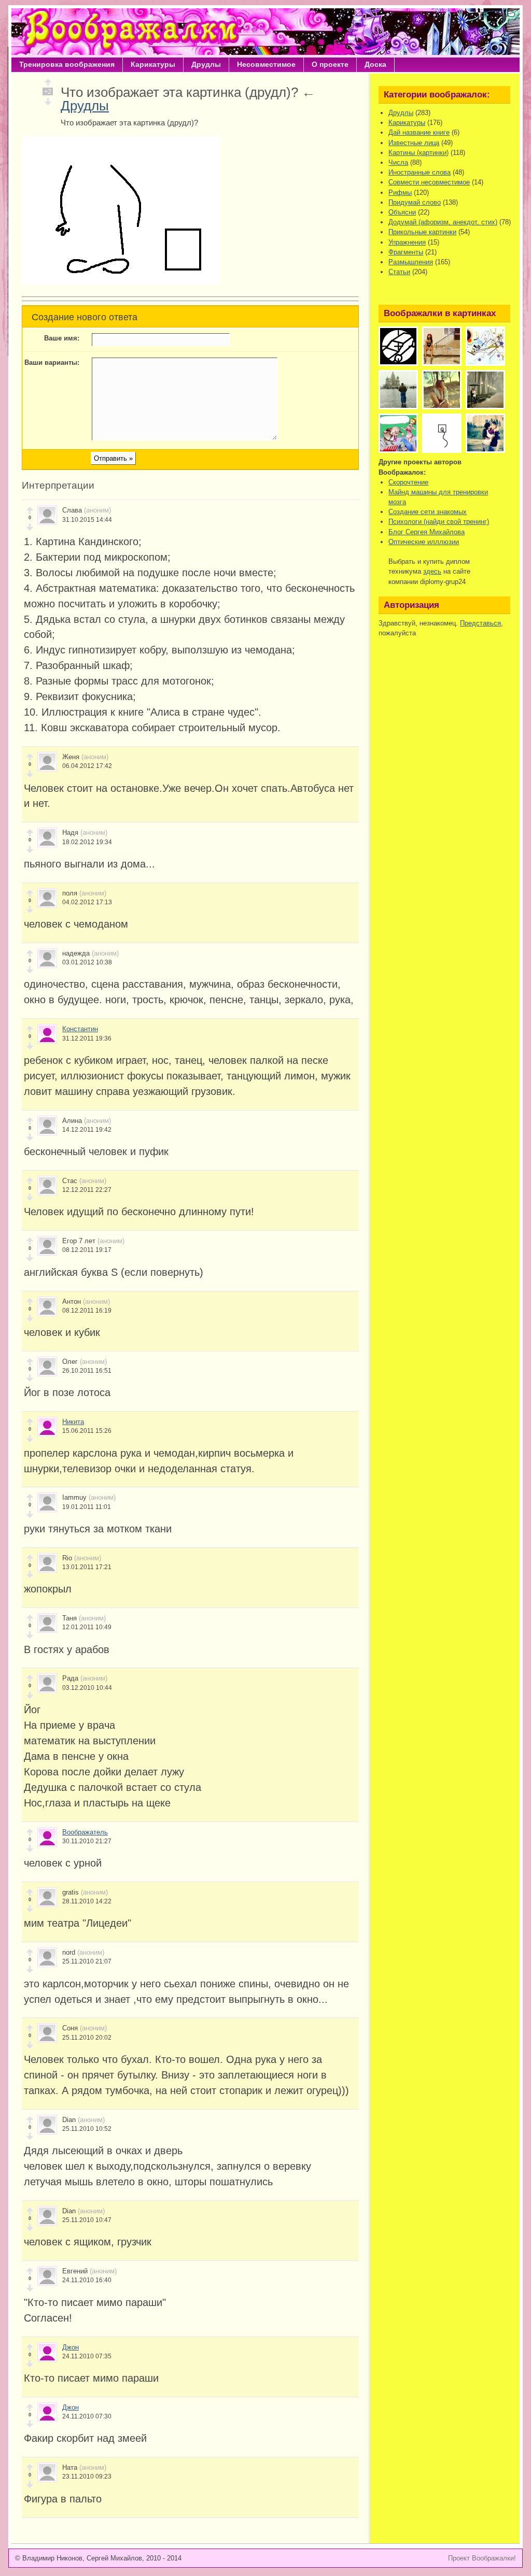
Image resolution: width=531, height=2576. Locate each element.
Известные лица (414, 143)
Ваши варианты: (52, 362)
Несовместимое (266, 64)
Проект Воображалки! (482, 2558)
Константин (80, 1029)
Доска (375, 64)
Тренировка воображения (67, 64)
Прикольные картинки (422, 232)
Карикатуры (153, 64)
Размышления (411, 262)
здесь (432, 571)
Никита (73, 1422)
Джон (71, 2347)
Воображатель (85, 1832)
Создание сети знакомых (428, 512)
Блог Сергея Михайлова (427, 532)
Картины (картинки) (418, 153)
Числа (398, 162)
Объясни (402, 212)
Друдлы (206, 64)
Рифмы (400, 193)
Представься (480, 623)
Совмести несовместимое (429, 182)
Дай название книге (419, 132)
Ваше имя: (62, 338)
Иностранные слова (420, 172)
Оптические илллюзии (424, 542)
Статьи (399, 272)
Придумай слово (415, 202)
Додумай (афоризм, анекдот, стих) (443, 222)
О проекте (330, 64)
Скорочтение (408, 482)
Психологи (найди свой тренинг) (439, 522)
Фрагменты (406, 252)
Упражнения (407, 242)
